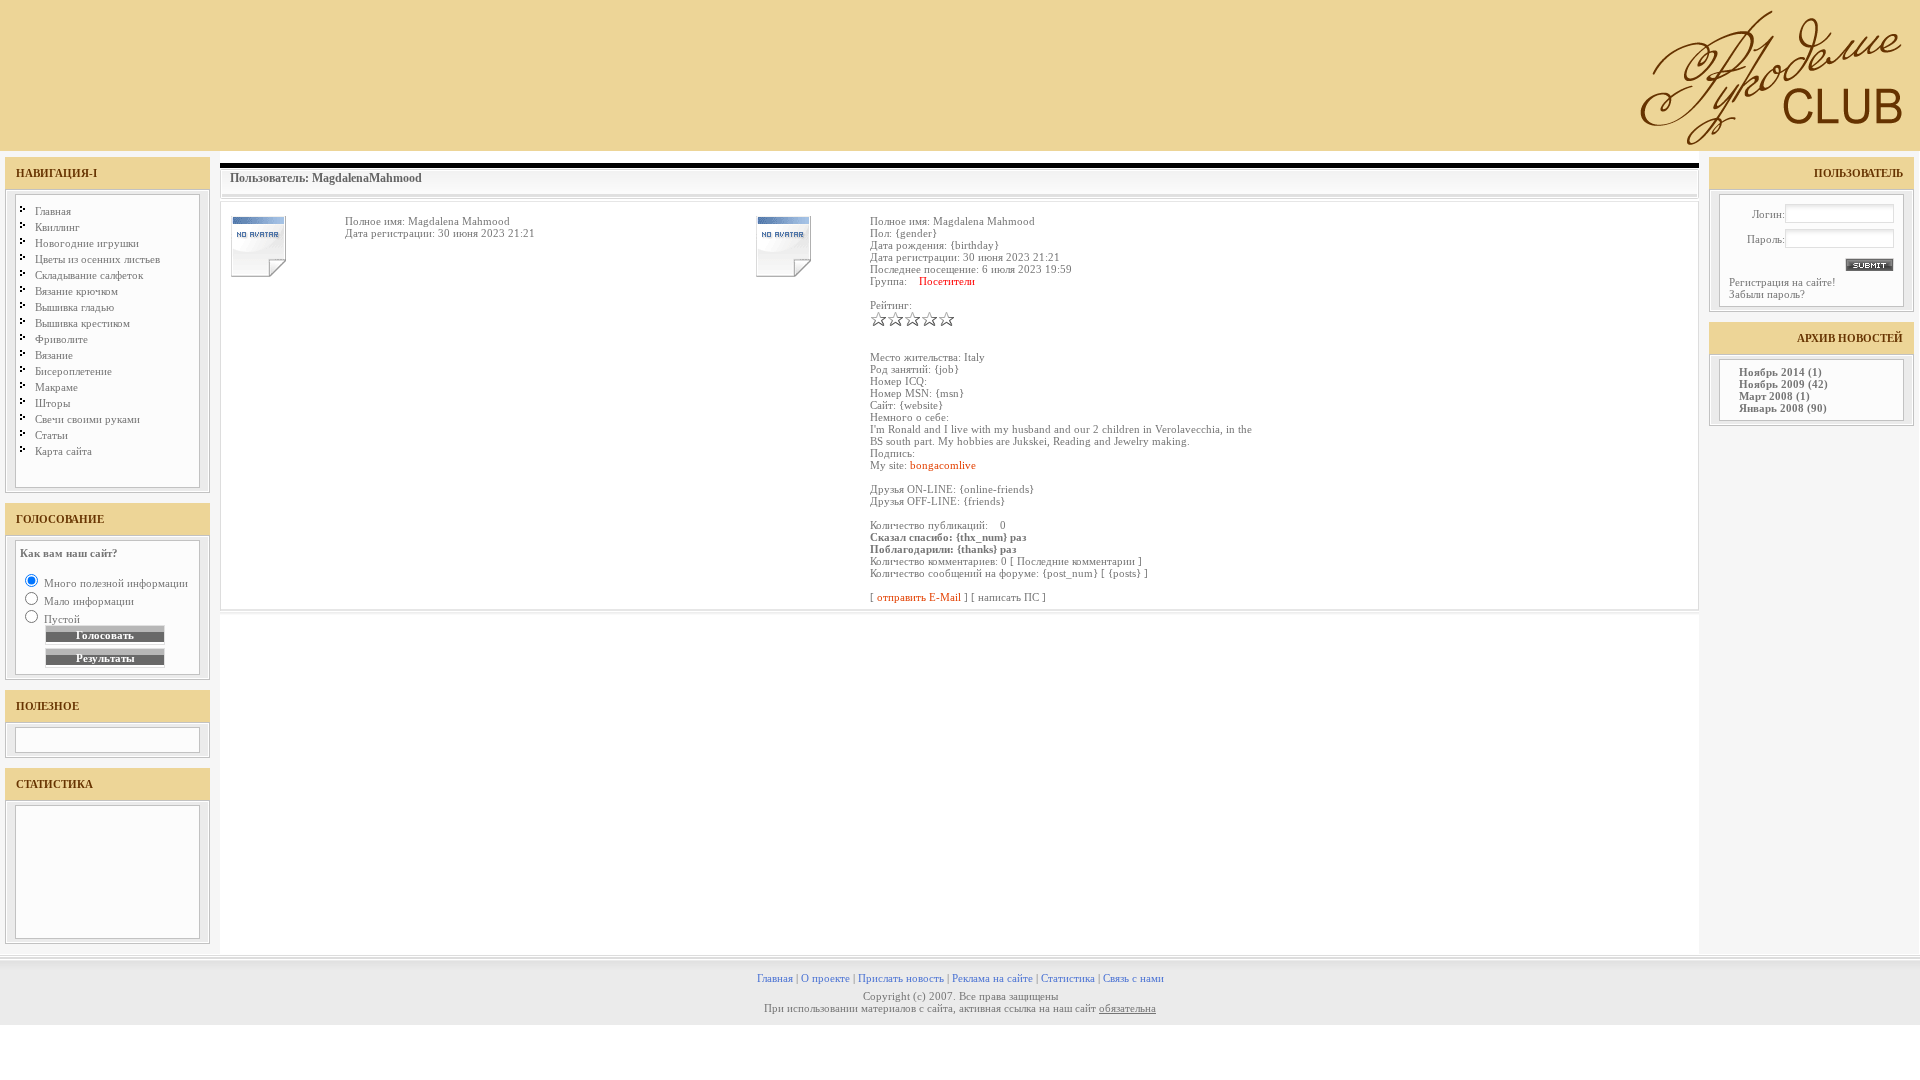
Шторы (52, 403)
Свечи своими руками (87, 419)
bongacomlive (943, 465)
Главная (53, 211)
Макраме (56, 387)
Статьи (51, 435)
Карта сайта (63, 451)
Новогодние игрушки (87, 243)
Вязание (54, 355)
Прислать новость (901, 978)
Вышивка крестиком (82, 323)
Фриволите (61, 339)
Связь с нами (1133, 978)
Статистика (1068, 978)
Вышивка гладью (74, 307)
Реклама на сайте (992, 978)
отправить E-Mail (919, 597)
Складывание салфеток (89, 275)
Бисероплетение (73, 371)
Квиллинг (57, 227)
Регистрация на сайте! (1782, 282)
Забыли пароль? (1767, 294)
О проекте (825, 978)
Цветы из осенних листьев (97, 259)
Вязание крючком (76, 291)
